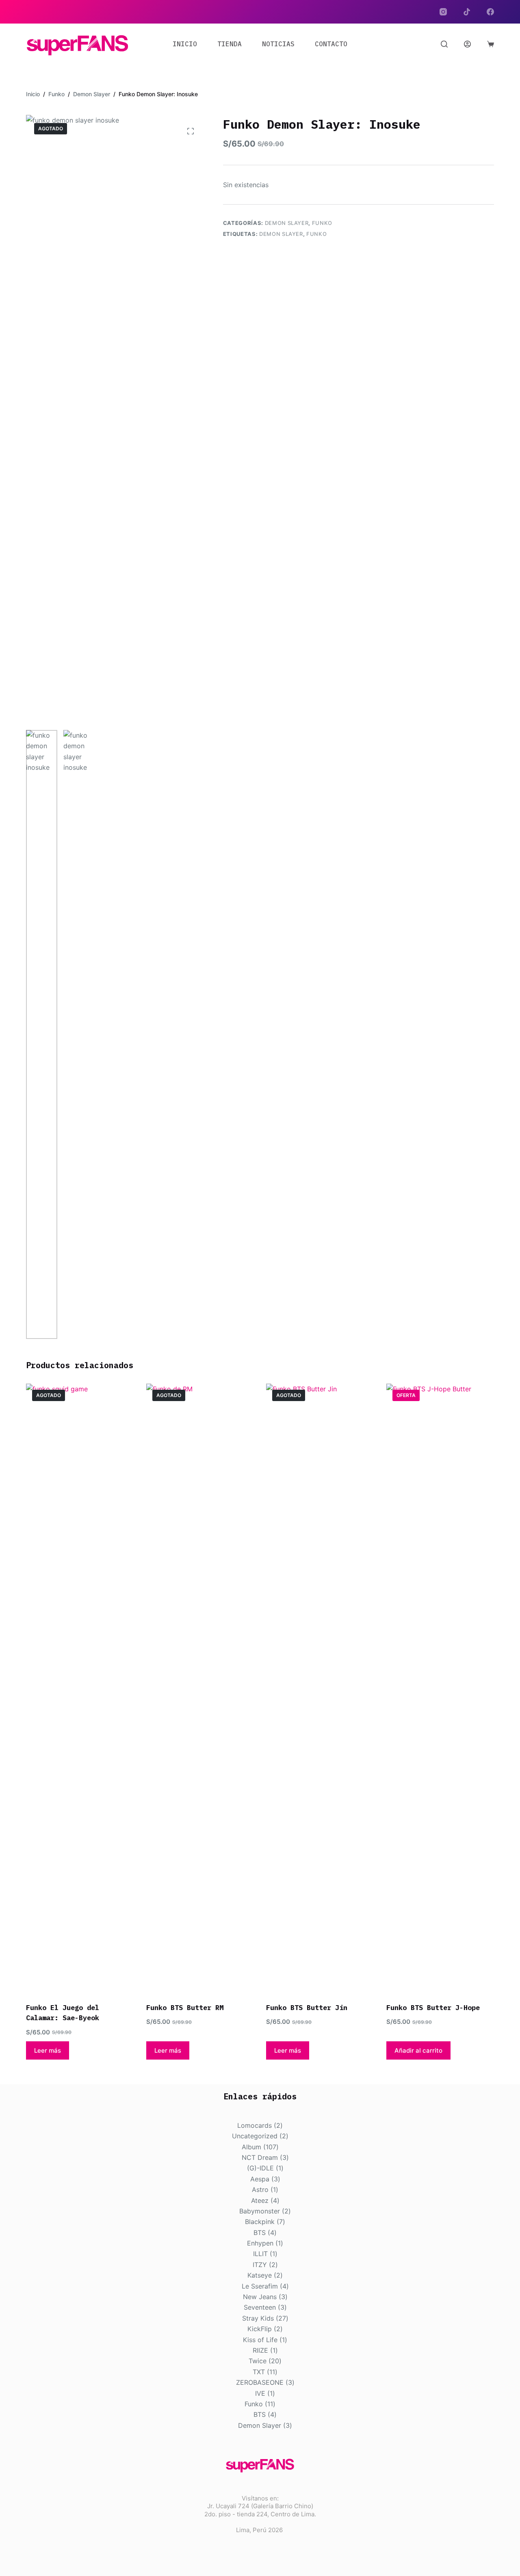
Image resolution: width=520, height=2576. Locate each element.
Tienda (230, 44)
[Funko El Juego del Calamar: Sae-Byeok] (80, 1688)
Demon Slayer (287, 223)
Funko (322, 223)
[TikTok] (467, 12)
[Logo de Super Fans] (77, 45)
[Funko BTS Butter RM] (200, 1688)
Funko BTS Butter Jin (307, 2008)
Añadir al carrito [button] (418, 2050)
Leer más (48, 2050)
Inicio (185, 44)
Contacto (331, 44)
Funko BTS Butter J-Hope (433, 2008)
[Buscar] (444, 44)
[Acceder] (467, 44)
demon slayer (281, 234)
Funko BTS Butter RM (185, 2008)
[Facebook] (490, 12)
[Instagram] (443, 12)
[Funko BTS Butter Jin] (320, 1688)
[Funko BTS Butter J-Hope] (440, 1688)
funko (316, 234)
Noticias (278, 44)
